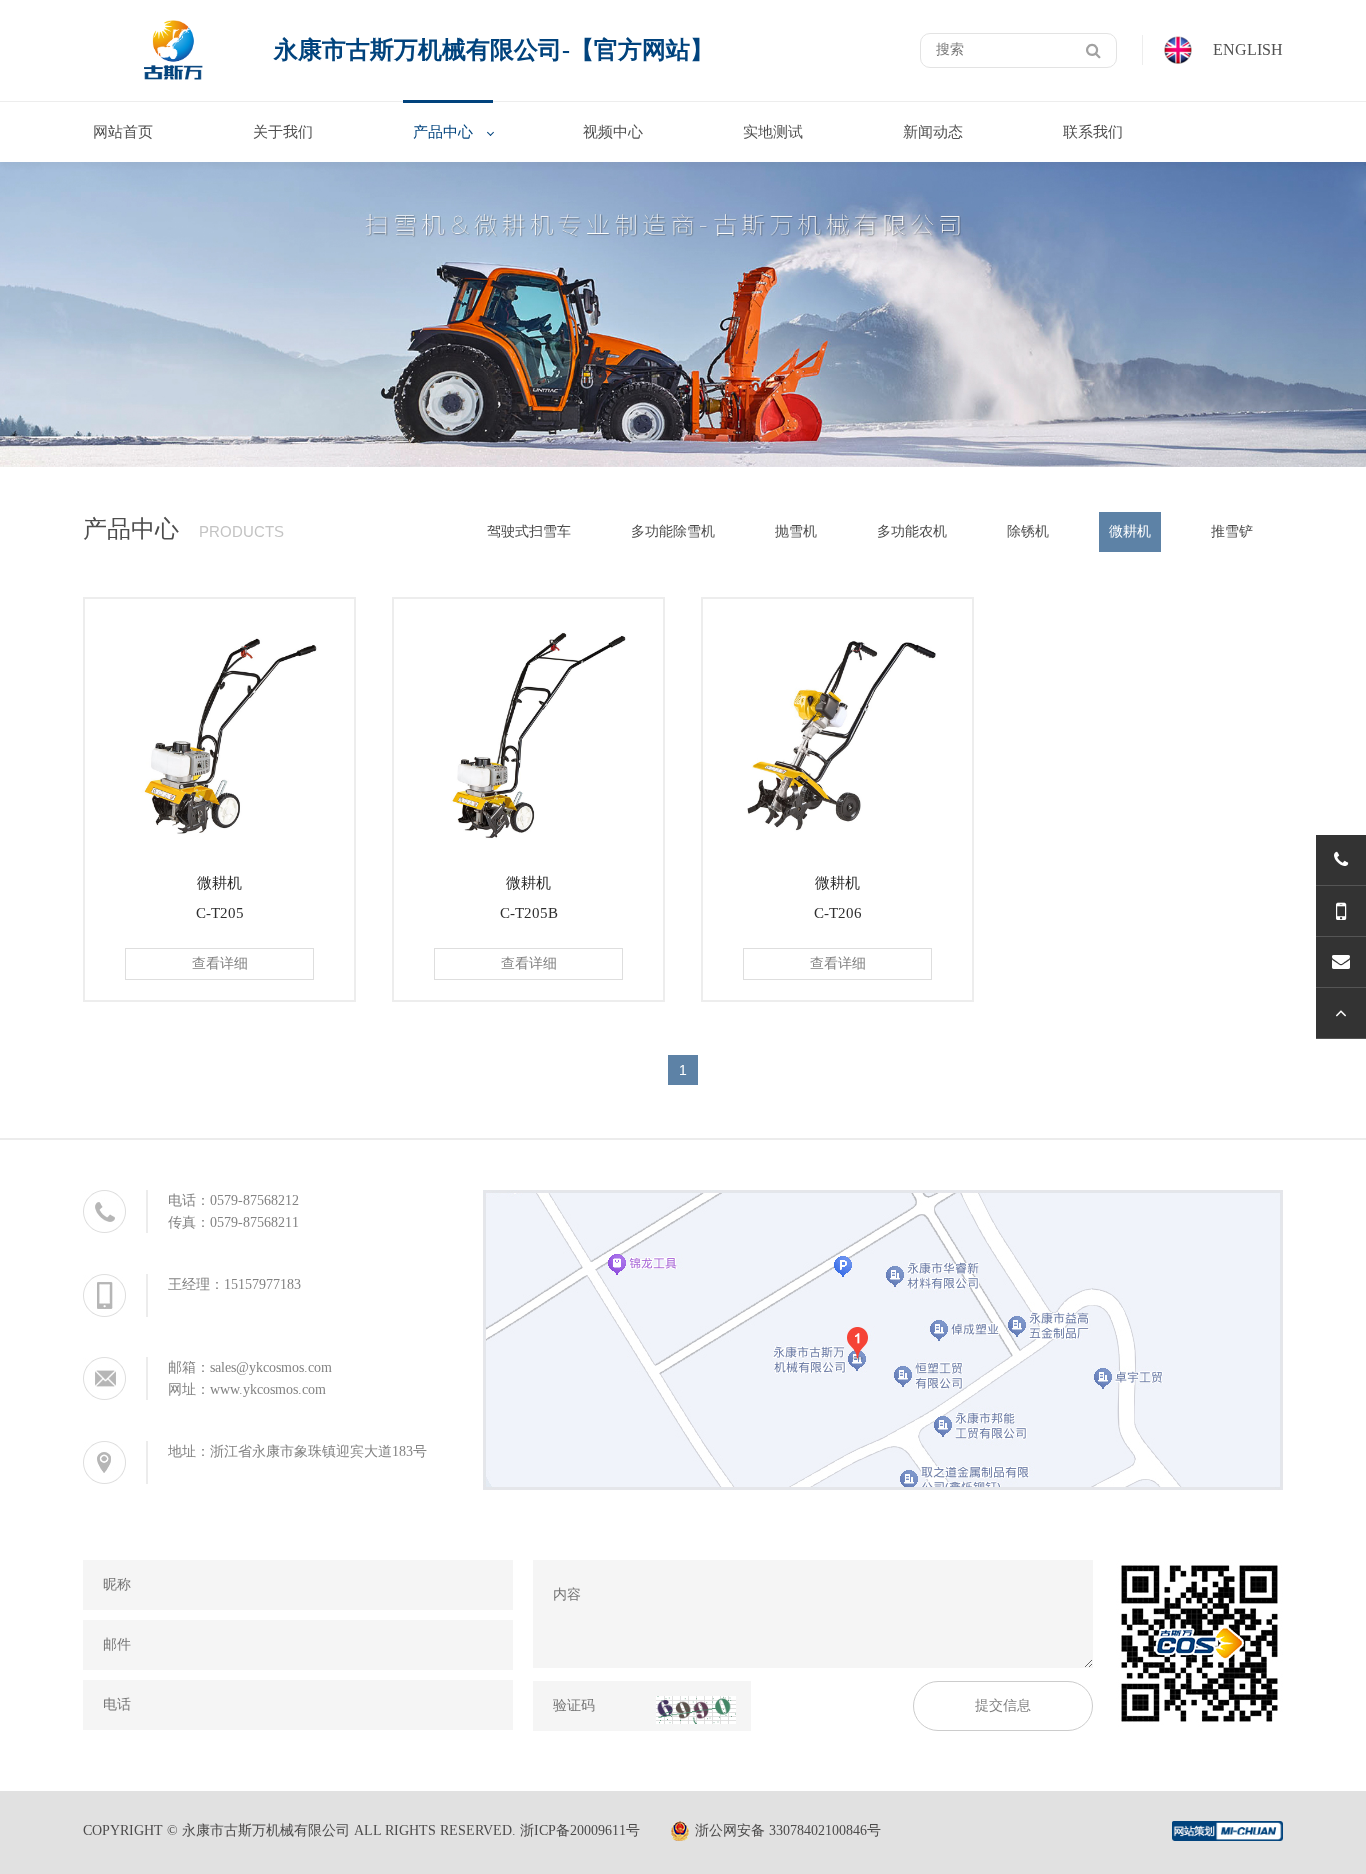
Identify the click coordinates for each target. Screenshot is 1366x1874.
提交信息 (1003, 1705)
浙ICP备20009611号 (580, 1830)
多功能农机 (912, 531)
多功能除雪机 (673, 531)
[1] (1093, 50)
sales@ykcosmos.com (271, 1367)
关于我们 (283, 132)
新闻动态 (933, 132)
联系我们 (1093, 132)
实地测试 (773, 132)
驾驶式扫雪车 (529, 531)
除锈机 (1028, 531)
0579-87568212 (254, 1200)
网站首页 (123, 132)
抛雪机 (796, 531)
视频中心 (613, 132)
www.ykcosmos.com (268, 1389)
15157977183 (262, 1284)
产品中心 (443, 132)
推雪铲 (1232, 531)
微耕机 (1130, 531)
